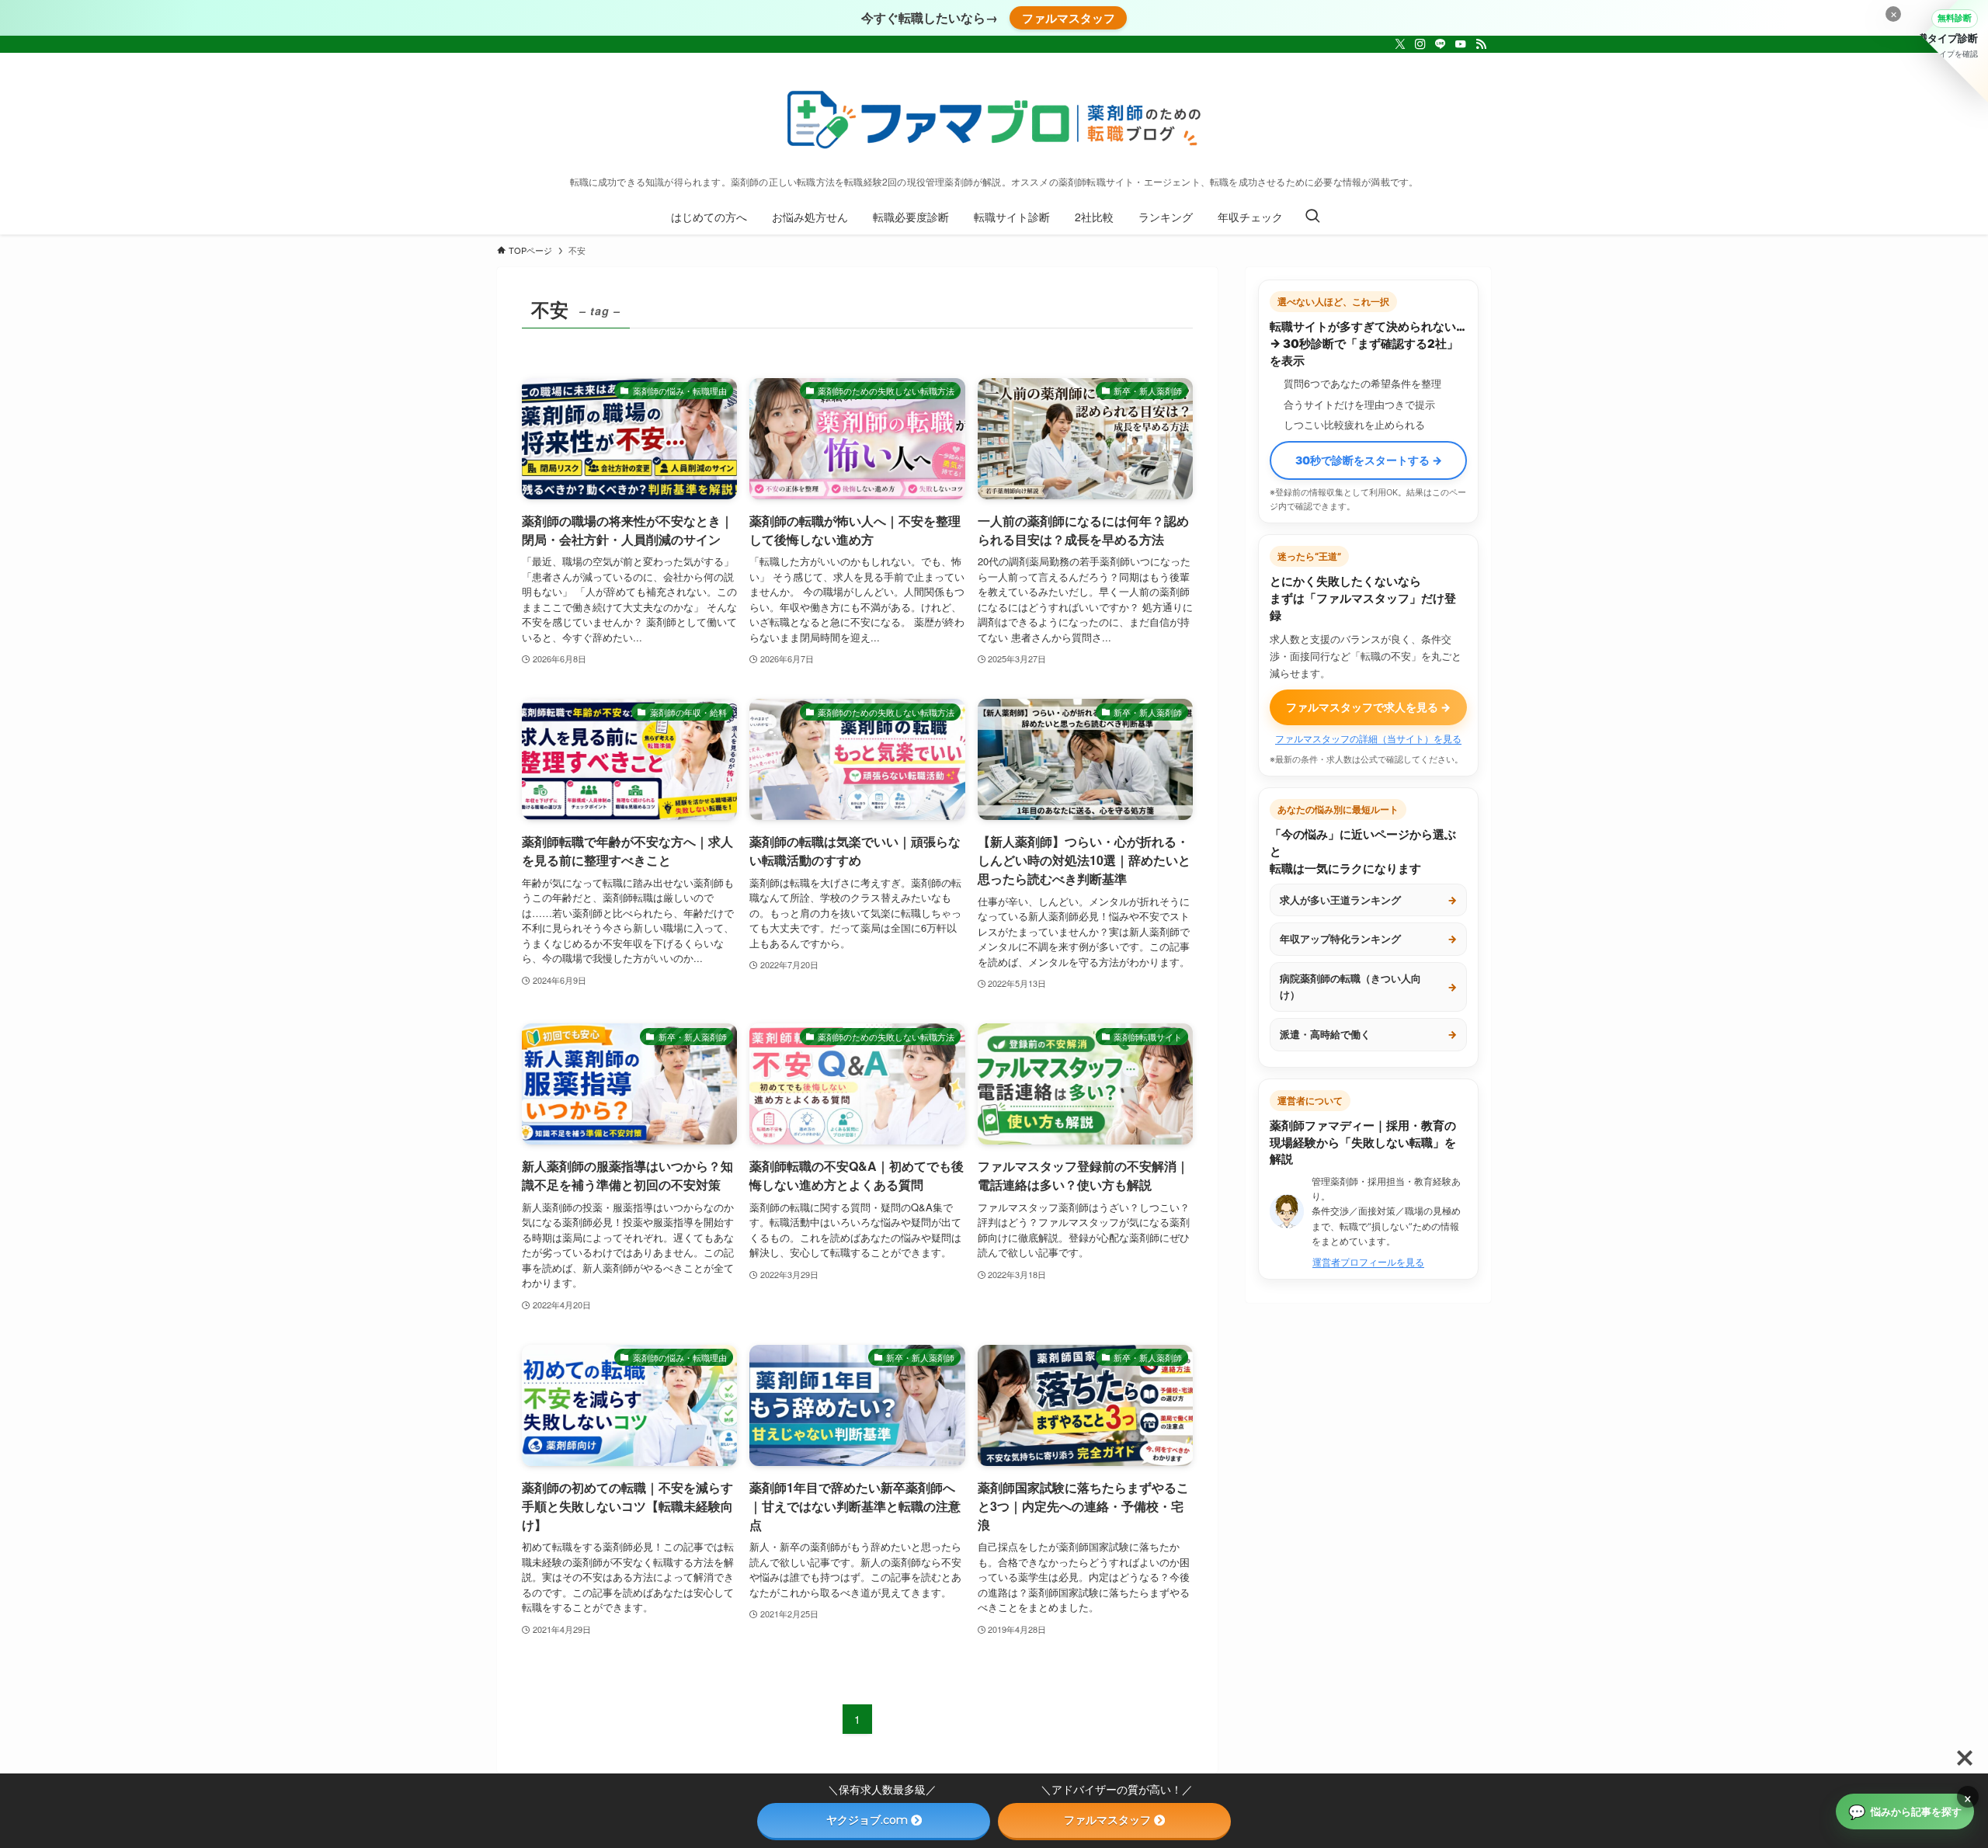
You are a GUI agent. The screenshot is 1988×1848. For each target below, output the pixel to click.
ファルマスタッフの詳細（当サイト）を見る (1368, 739)
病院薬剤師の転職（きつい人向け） (1368, 987)
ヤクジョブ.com (867, 1820)
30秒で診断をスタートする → (1369, 460)
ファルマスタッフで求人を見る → (1368, 707)
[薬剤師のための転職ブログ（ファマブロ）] (994, 118)
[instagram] (1420, 44)
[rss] (1481, 44)
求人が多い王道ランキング (1368, 900)
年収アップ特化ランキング (1368, 939)
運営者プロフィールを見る (1368, 1262)
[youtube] (1461, 44)
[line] (1441, 44)
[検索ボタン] (1312, 217)
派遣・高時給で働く (1368, 1034)
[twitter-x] (1400, 44)
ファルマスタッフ (1069, 18)
